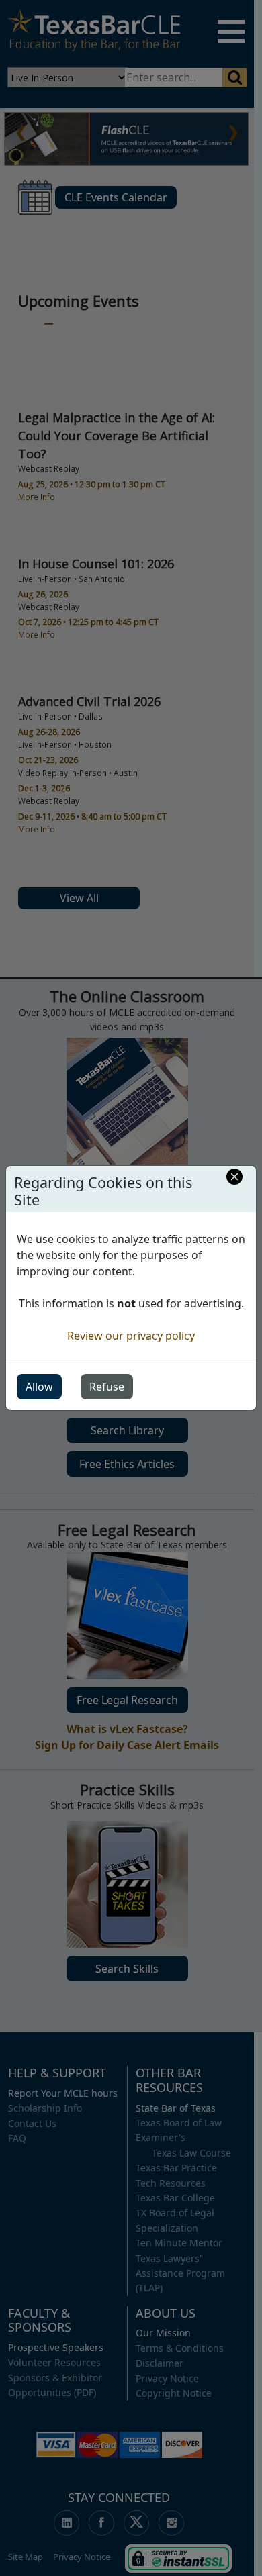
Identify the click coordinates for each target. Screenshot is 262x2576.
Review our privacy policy (131, 1336)
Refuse (107, 1387)
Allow (39, 1387)
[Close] (234, 1177)
